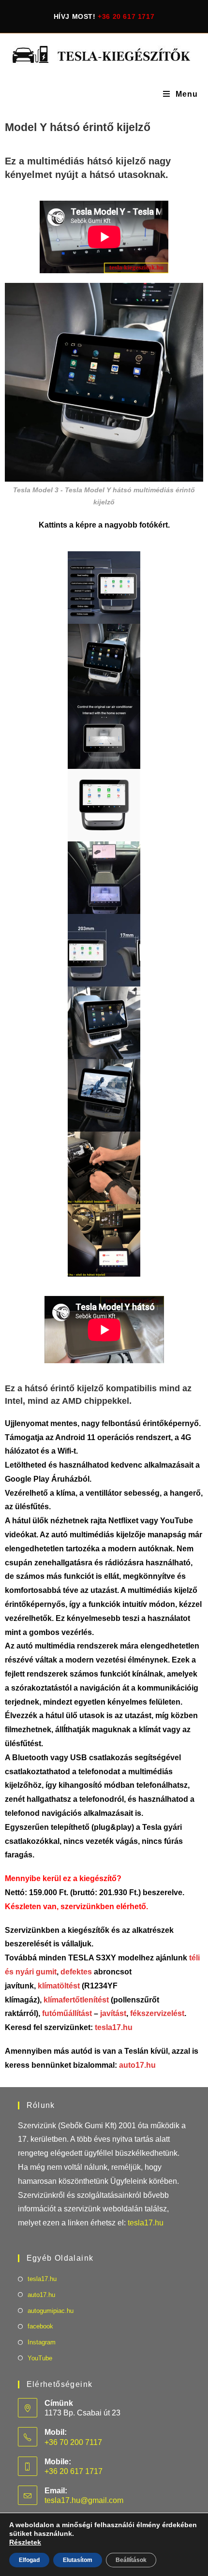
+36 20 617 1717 (126, 16)
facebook (40, 2326)
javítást (112, 2013)
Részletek (25, 2542)
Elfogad (29, 2560)
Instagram (42, 2342)
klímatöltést (59, 1986)
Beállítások (131, 2560)
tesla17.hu (114, 2027)
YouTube (40, 2358)
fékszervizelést (157, 2013)
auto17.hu (137, 2065)
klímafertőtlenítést (76, 2000)
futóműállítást (68, 2013)
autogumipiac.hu (51, 2311)
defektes (76, 1972)
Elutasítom (78, 2560)
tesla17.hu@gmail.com (84, 2500)
